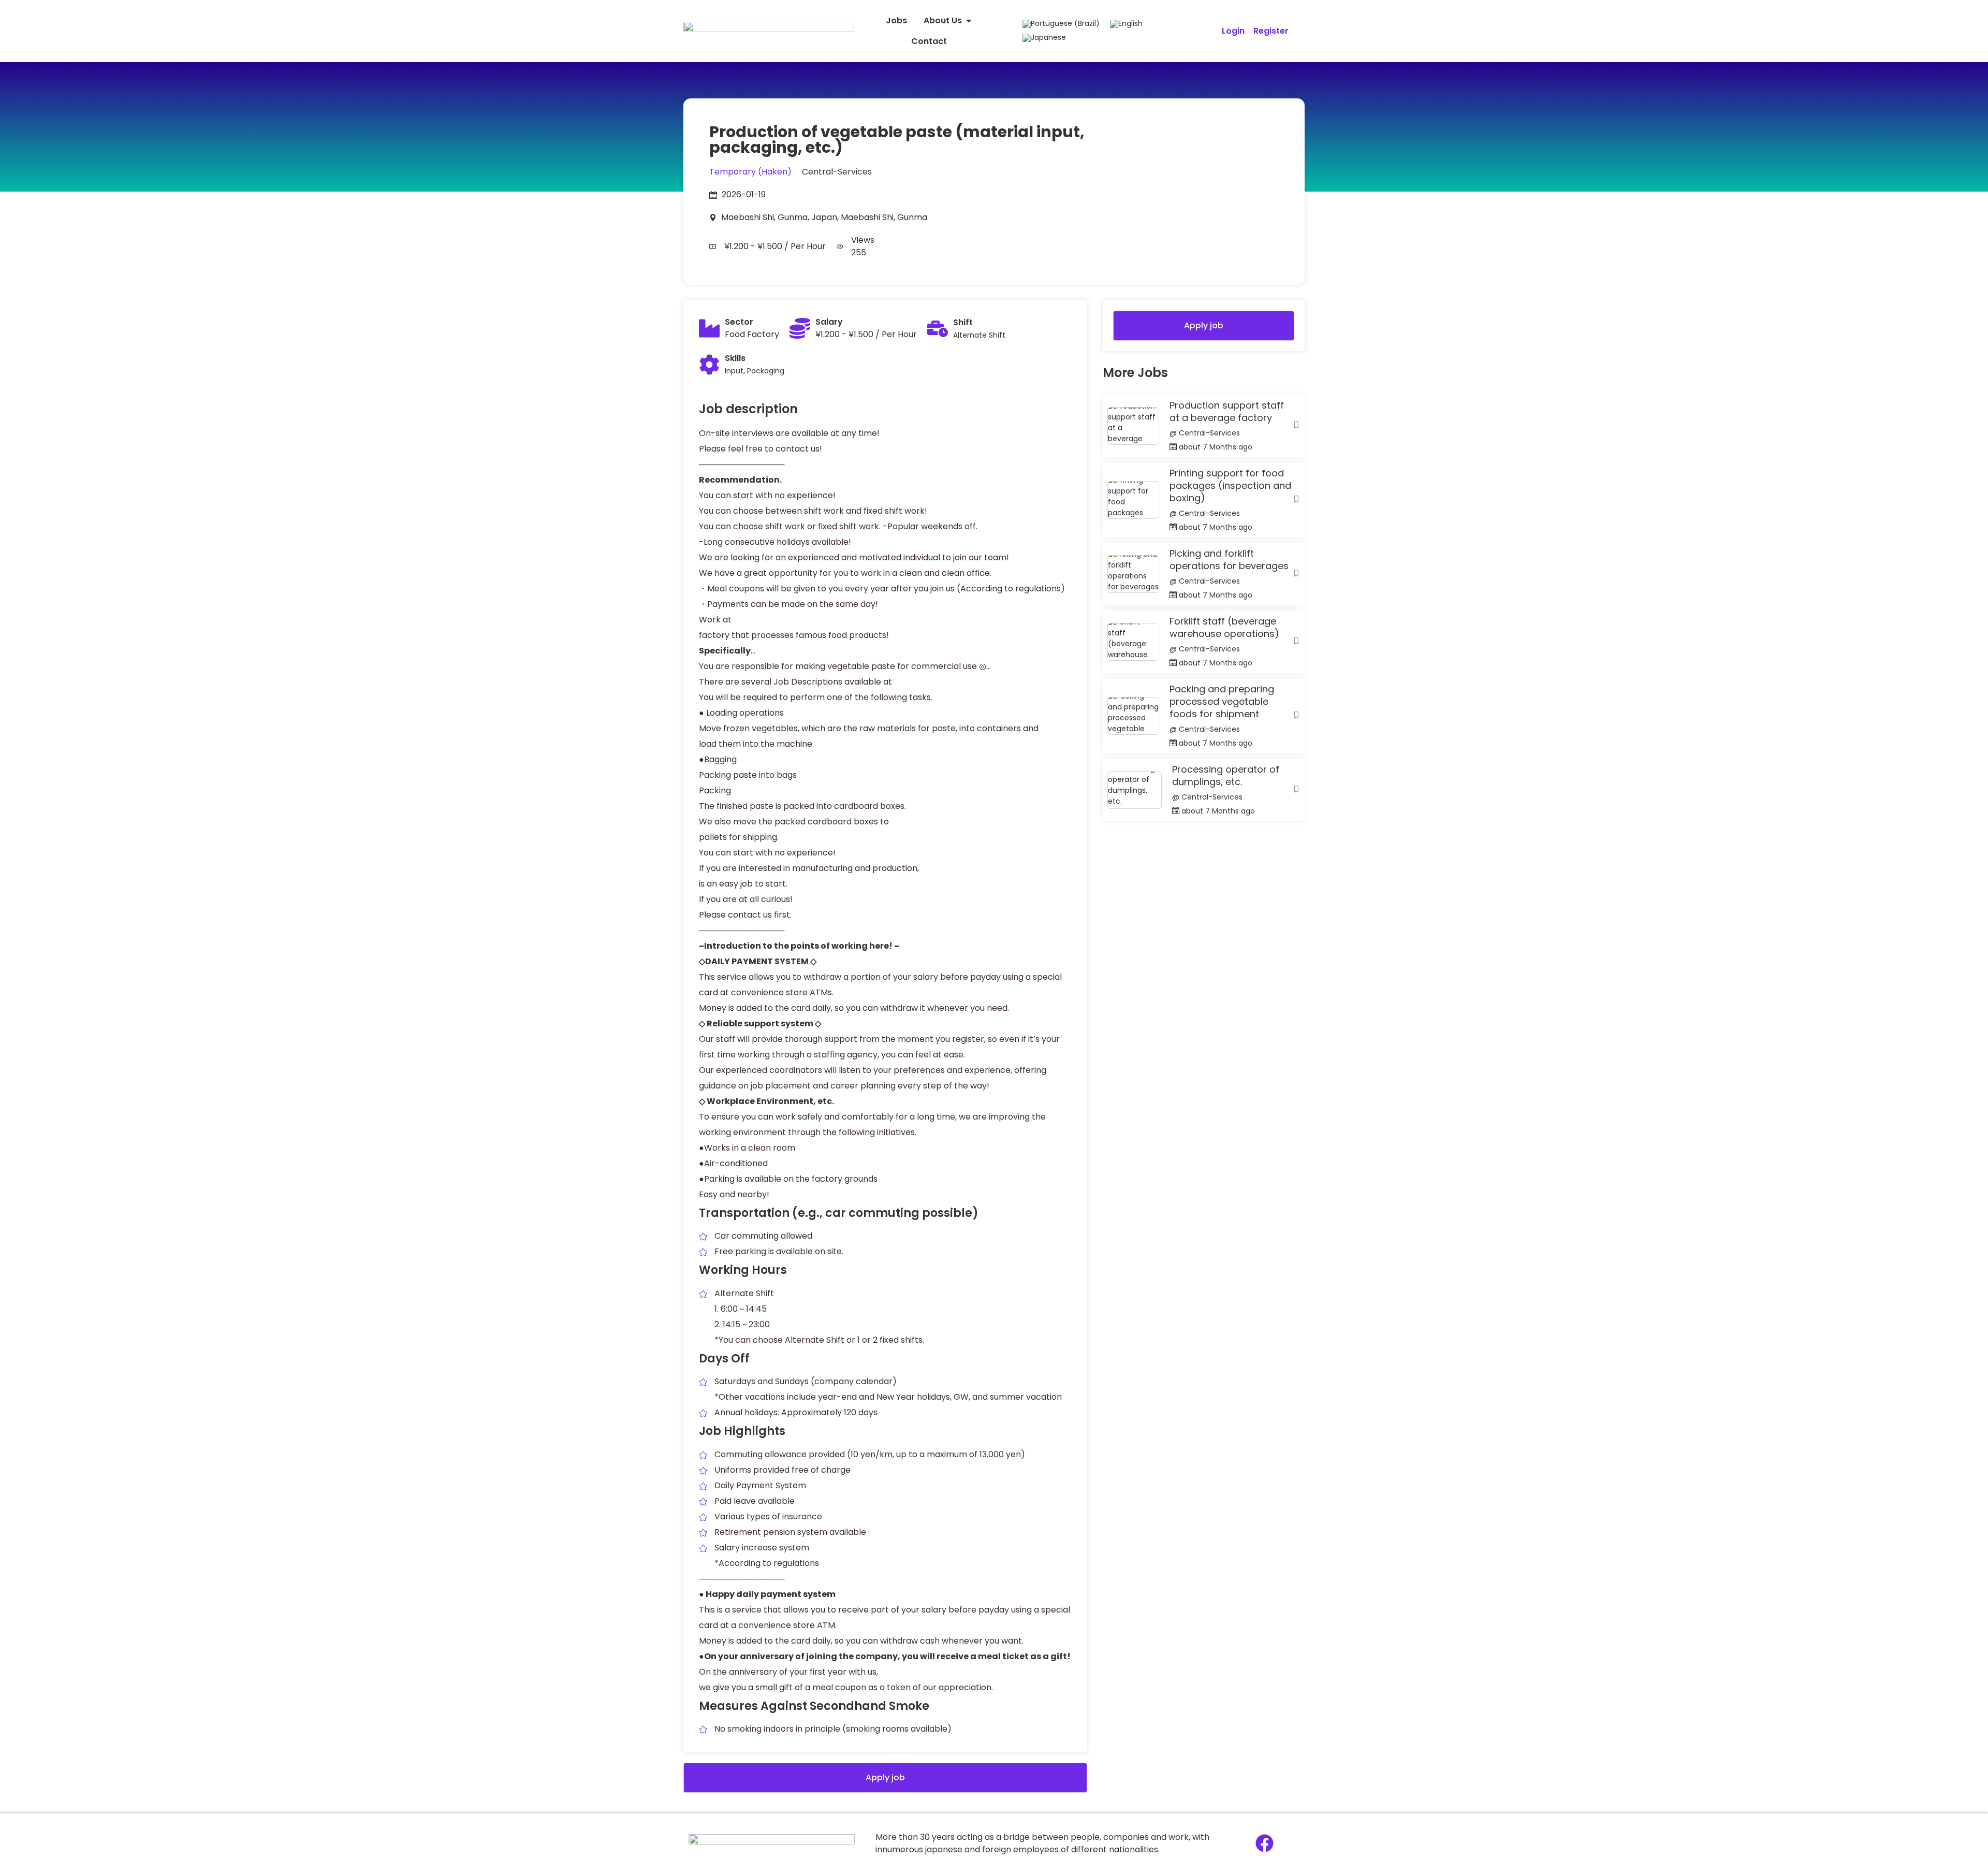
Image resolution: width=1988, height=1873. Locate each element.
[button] (885, 1778)
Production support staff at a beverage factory (1227, 412)
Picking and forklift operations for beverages (1229, 560)
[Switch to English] (1126, 24)
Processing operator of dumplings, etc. (1226, 776)
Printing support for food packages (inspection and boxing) (1230, 486)
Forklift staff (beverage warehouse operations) (1224, 628)
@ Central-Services (1205, 433)
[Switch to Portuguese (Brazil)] (1061, 24)
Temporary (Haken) (750, 172)
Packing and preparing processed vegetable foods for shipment (1222, 702)
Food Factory (752, 334)
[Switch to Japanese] (1044, 38)
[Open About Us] (969, 21)
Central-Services (837, 172)
